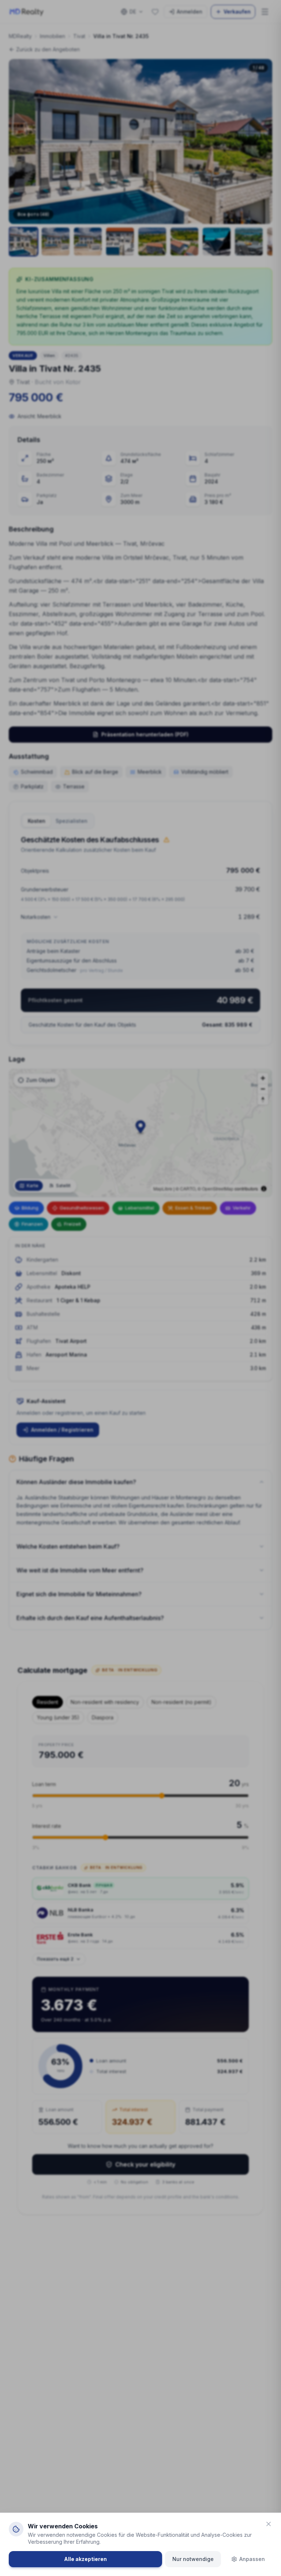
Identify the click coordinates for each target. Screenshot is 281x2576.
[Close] (269, 2524)
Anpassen (252, 2559)
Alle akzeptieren (85, 2559)
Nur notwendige (193, 2559)
